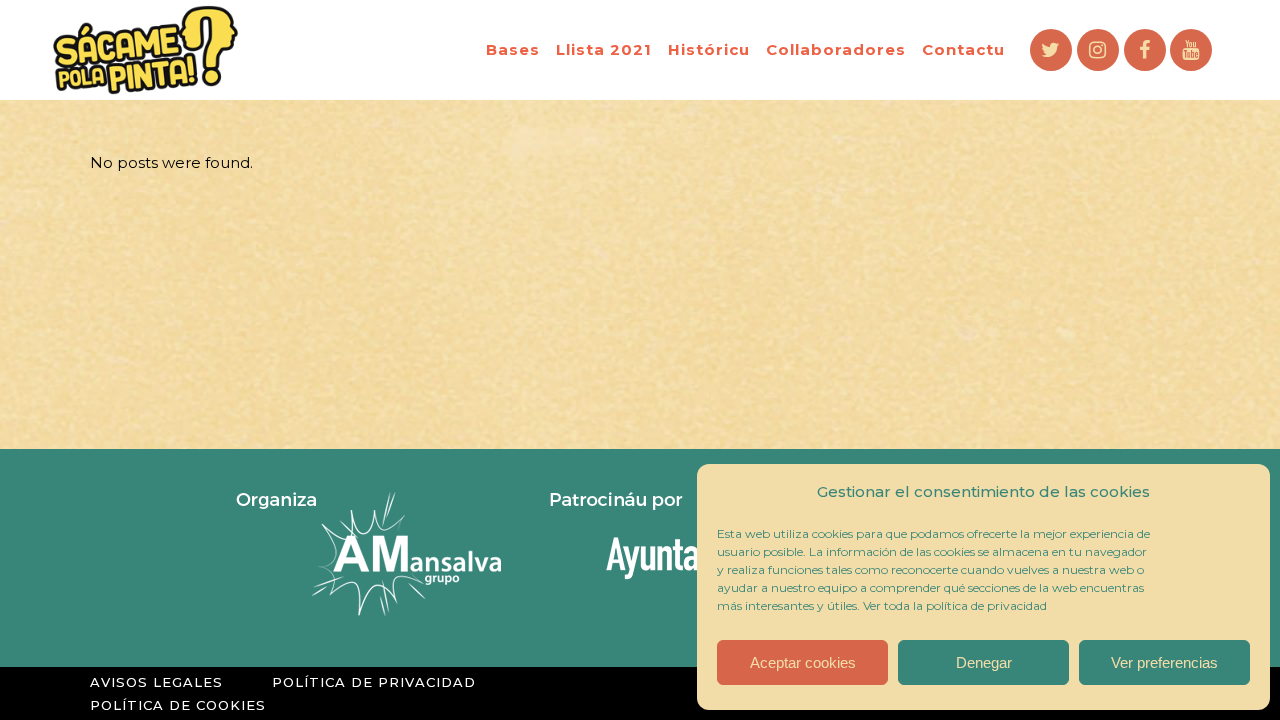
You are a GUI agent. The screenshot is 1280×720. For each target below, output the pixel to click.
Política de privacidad (374, 682)
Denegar (984, 662)
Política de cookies (178, 705)
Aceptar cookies (803, 662)
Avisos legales (156, 682)
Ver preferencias (1164, 662)
